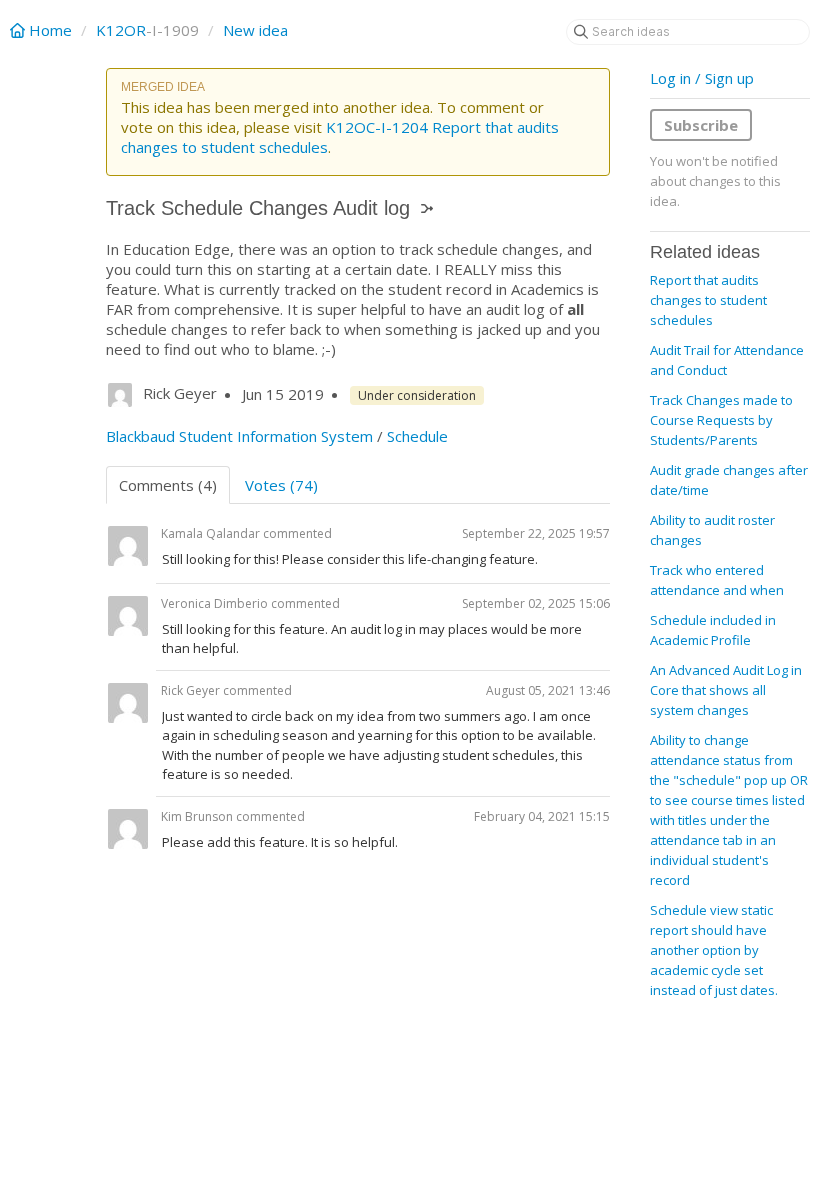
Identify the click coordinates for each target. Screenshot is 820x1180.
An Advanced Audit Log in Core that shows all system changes (726, 690)
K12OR (121, 30)
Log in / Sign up (702, 78)
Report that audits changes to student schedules (708, 300)
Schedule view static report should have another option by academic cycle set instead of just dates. (714, 950)
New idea (255, 30)
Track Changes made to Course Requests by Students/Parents (721, 420)
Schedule (417, 436)
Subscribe (701, 125)
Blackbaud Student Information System (239, 436)
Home (50, 30)
